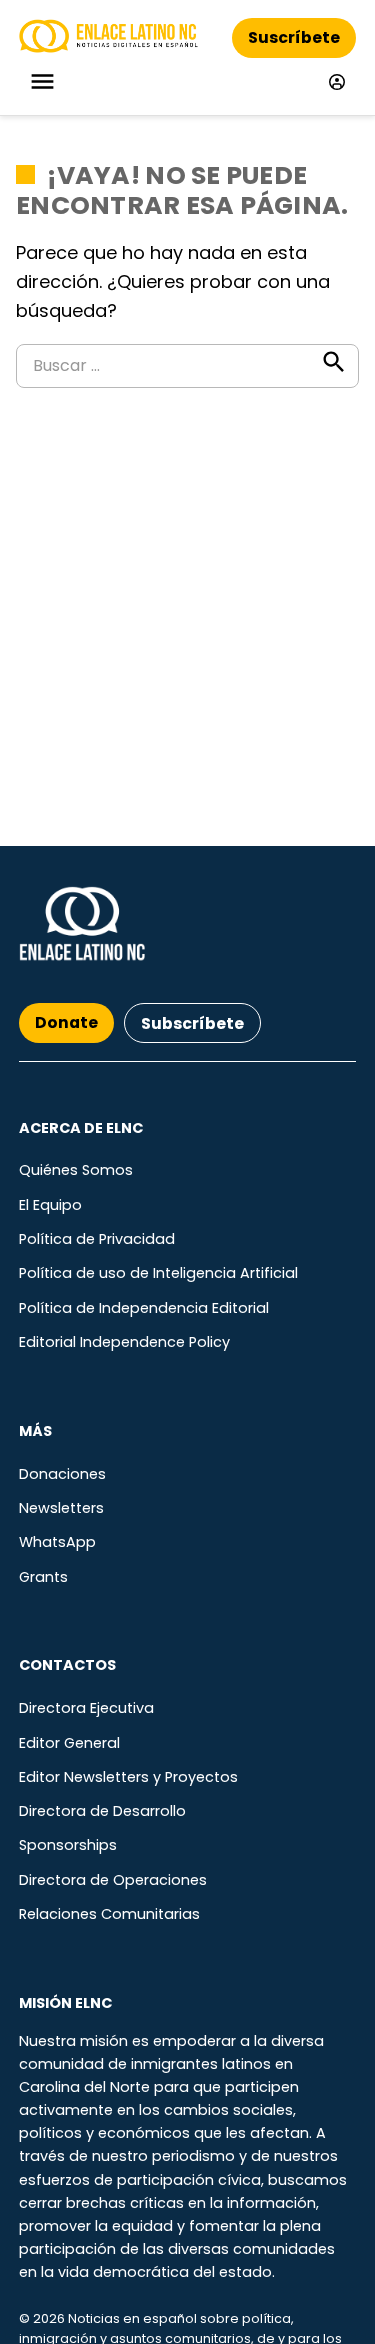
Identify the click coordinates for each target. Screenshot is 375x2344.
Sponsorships (68, 1845)
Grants (43, 1577)
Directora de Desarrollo (102, 1811)
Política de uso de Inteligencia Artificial (158, 1273)
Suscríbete (294, 37)
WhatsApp (57, 1542)
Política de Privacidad (97, 1239)
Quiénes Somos (76, 1170)
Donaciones (62, 1474)
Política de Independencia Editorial (144, 1308)
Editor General (69, 1743)
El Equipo (50, 1205)
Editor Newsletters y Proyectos (128, 1777)
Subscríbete (192, 1023)
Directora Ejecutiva (86, 1708)
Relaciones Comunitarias (109, 1914)
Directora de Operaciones (113, 1880)
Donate (66, 1022)
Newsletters (61, 1508)
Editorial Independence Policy (124, 1342)
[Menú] (45, 82)
